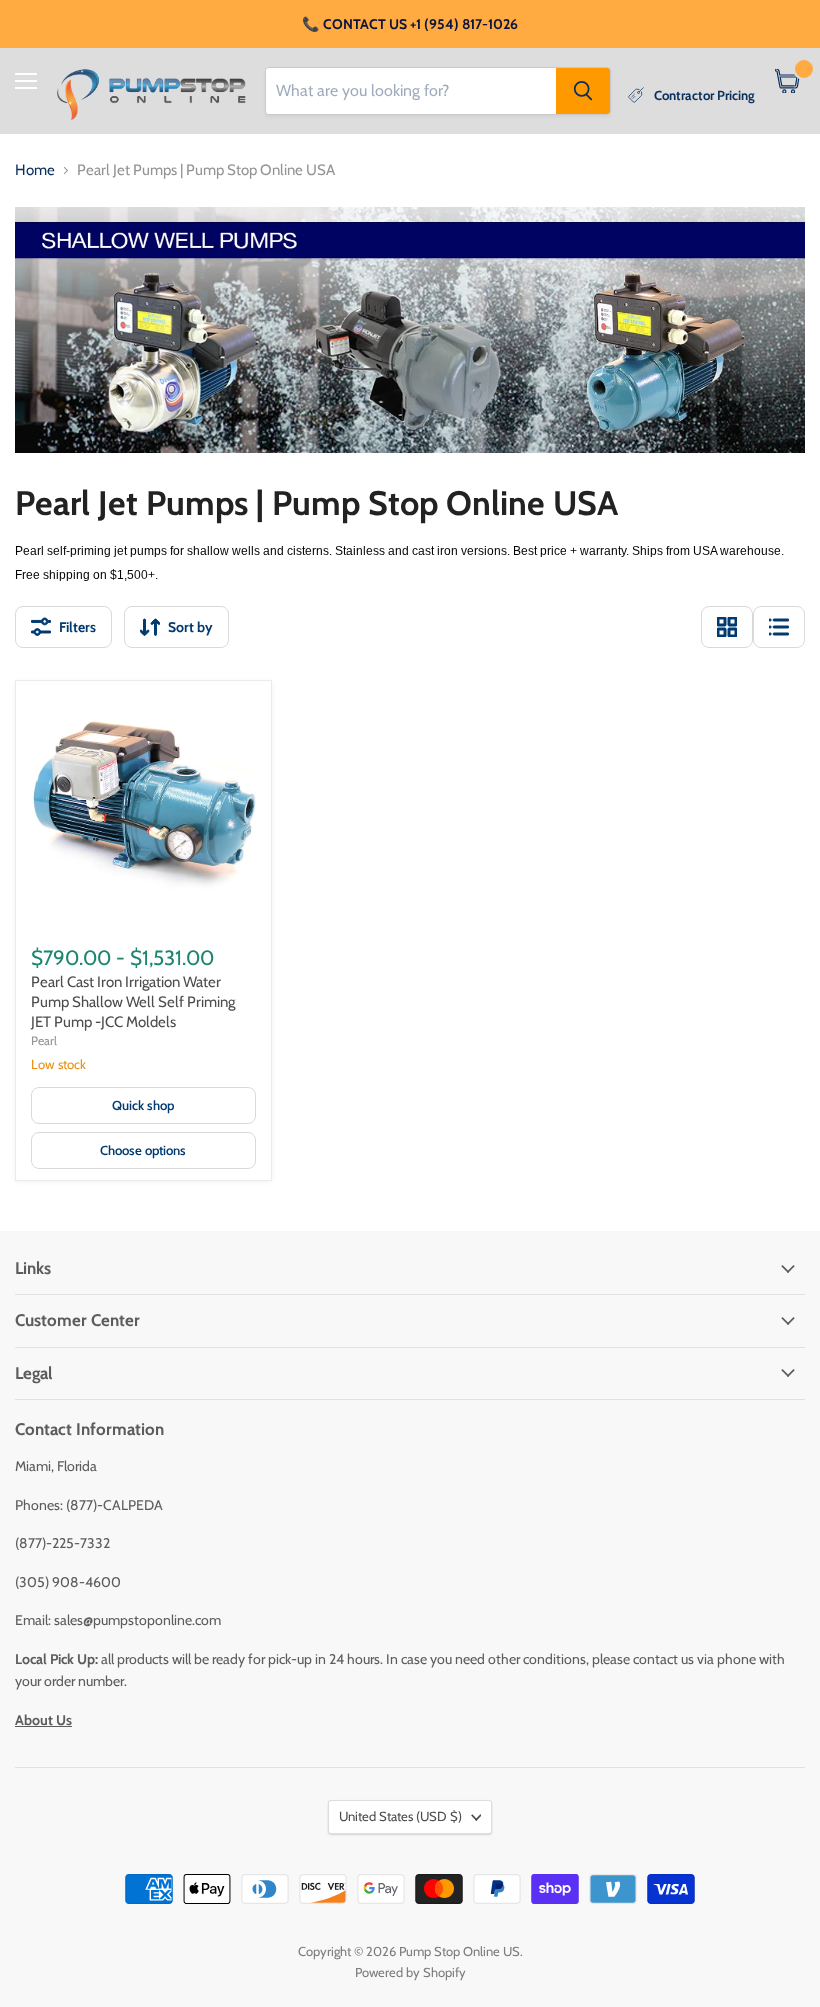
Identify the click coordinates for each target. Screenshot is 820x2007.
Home (35, 170)
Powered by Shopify (410, 1972)
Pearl (44, 1040)
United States (400, 1816)
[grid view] (727, 627)
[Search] (583, 91)
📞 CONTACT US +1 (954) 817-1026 (410, 24)
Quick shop (143, 1105)
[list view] (779, 627)
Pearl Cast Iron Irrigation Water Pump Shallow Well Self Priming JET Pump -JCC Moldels (133, 1001)
